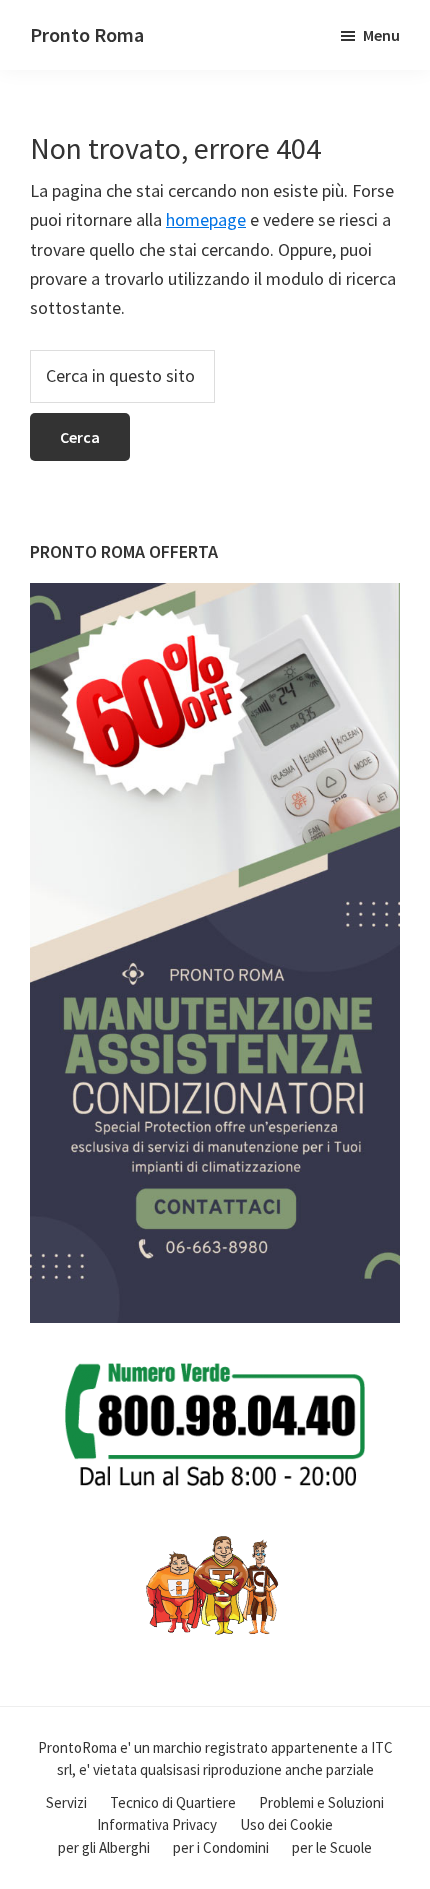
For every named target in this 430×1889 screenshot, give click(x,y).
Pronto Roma (87, 34)
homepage (206, 219)
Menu (381, 35)
